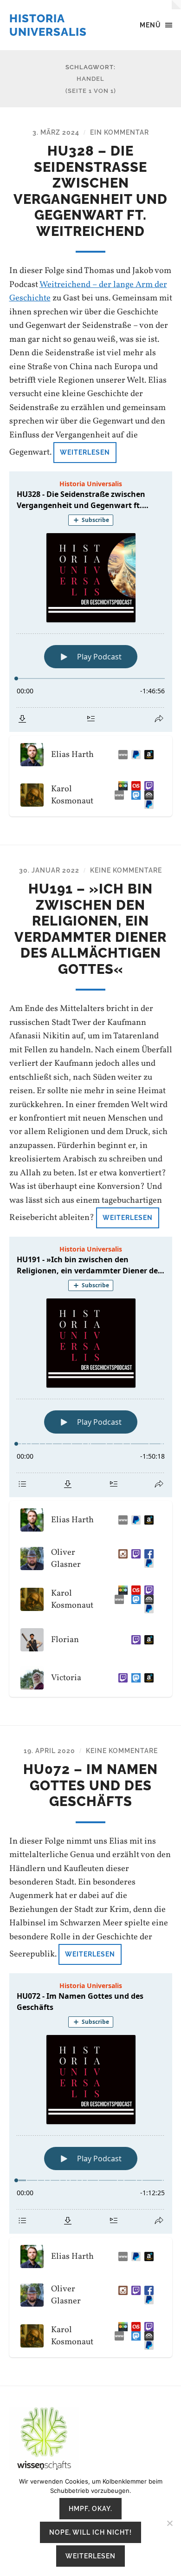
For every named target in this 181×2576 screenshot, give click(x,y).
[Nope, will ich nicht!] (169, 2523)
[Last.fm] (134, 786)
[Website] (121, 755)
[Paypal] (134, 755)
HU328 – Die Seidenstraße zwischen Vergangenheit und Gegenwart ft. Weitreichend (90, 191)
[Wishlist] (147, 755)
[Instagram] (121, 1554)
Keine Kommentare (126, 870)
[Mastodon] (134, 795)
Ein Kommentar (120, 132)
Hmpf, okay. (90, 2508)
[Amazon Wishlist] (147, 1640)
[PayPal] (147, 1563)
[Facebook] (147, 1554)
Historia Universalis (48, 25)
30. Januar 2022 (49, 870)
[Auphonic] (147, 795)
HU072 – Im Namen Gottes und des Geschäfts (90, 1785)
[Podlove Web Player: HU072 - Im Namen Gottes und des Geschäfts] (91, 2103)
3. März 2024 (56, 132)
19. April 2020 (49, 1751)
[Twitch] (147, 786)
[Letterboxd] (121, 786)
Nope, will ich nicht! (90, 2532)
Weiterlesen (85, 452)
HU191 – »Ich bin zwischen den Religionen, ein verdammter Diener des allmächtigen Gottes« (90, 929)
